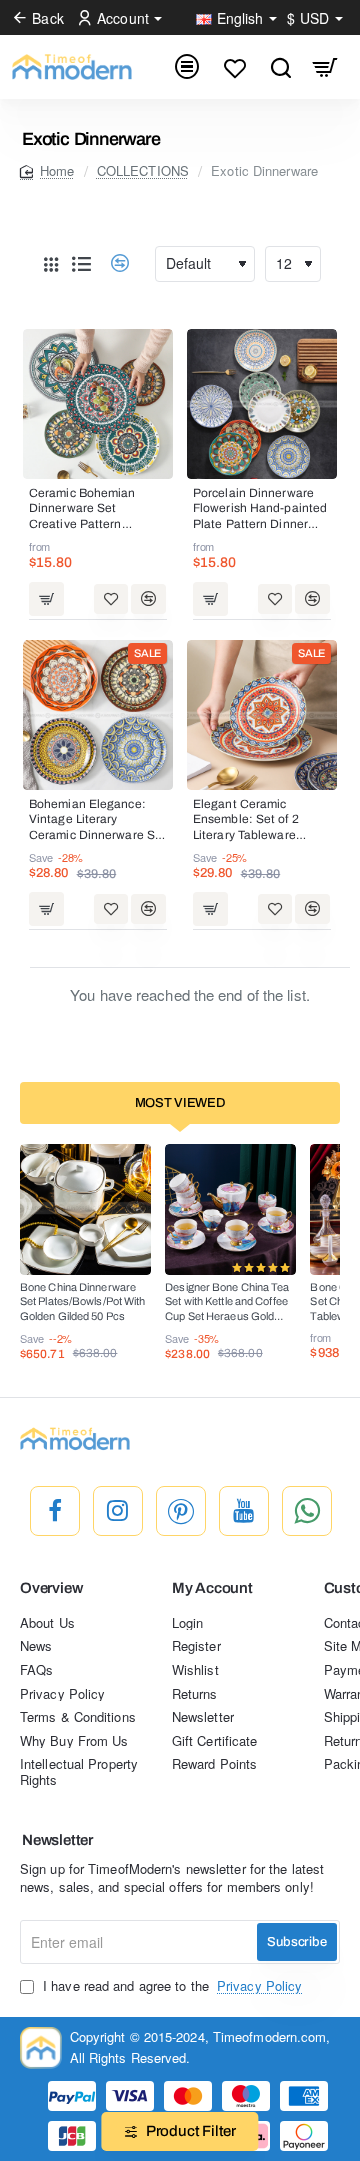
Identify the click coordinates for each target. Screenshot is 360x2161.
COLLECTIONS (143, 170)
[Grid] (51, 264)
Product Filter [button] (191, 2131)
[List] (81, 264)
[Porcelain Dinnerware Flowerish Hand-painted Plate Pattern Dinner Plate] (262, 404)
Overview (51, 1588)
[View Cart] (325, 67)
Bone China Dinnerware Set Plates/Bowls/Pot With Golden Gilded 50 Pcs (83, 1301)
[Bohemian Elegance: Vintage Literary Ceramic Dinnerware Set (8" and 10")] (98, 715)
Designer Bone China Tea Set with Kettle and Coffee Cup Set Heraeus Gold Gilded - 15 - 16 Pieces (227, 1302)
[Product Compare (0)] (112, 263)
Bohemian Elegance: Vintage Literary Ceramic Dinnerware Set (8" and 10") (97, 821)
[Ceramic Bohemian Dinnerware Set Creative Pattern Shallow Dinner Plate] (98, 404)
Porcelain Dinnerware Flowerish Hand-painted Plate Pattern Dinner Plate (260, 510)
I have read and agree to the (170, 1986)
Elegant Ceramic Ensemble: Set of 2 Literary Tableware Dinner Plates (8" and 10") (252, 821)
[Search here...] (280, 67)
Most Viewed (180, 1103)
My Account (212, 1588)
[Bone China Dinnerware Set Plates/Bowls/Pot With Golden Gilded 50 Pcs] (85, 1209)
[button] (46, 598)
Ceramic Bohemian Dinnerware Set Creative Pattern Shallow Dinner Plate (88, 510)
